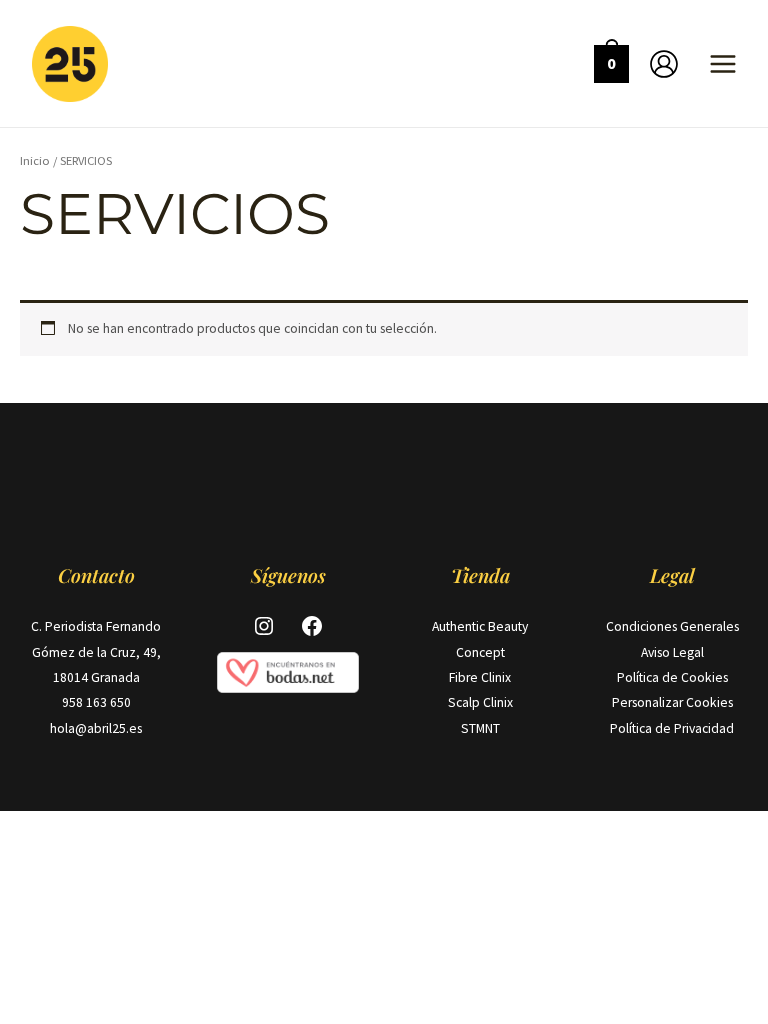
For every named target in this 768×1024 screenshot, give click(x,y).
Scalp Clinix (480, 702)
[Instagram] (264, 626)
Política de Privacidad (672, 728)
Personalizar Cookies (672, 702)
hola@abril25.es (96, 728)
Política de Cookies (672, 677)
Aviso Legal (672, 652)
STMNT (480, 728)
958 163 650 (96, 702)
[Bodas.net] (288, 671)
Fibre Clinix (480, 677)
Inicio (35, 160)
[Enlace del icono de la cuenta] (664, 64)
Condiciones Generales (672, 626)
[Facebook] (312, 626)
